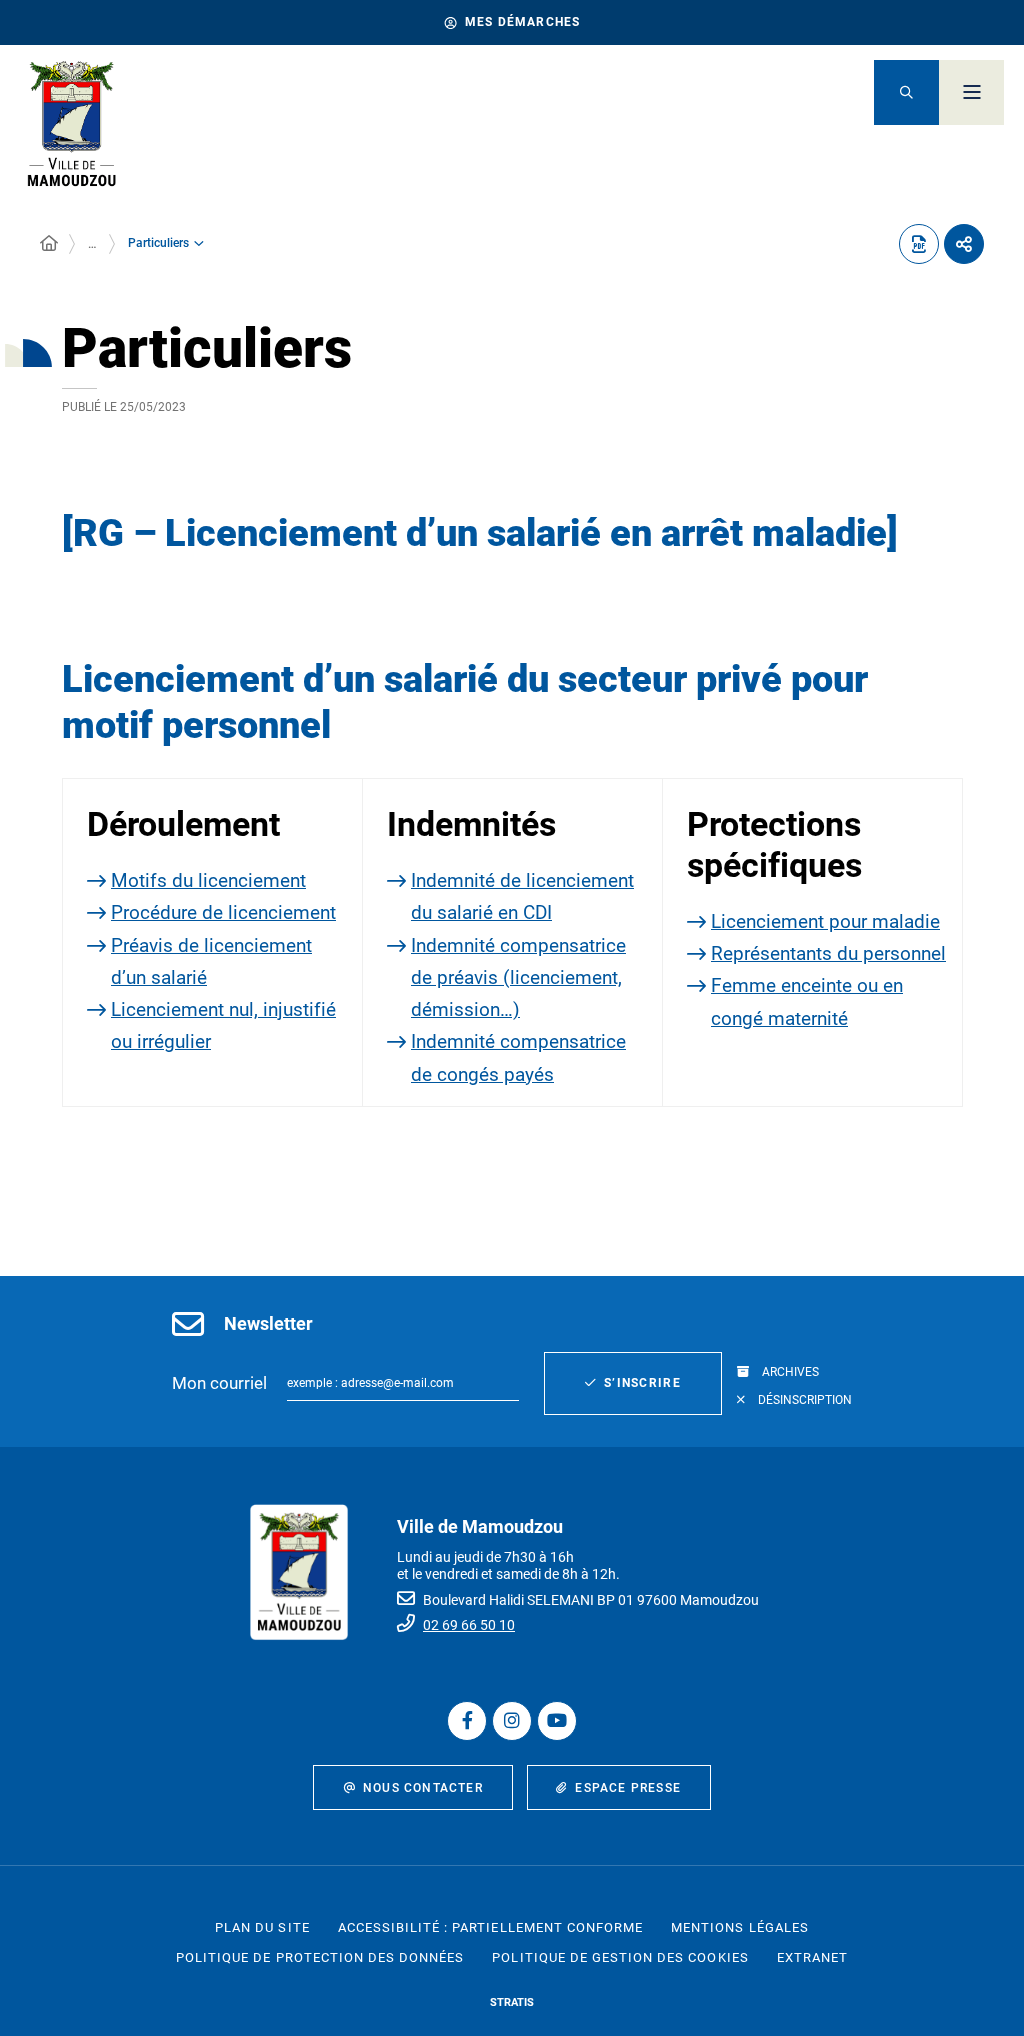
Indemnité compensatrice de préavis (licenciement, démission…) (518, 978)
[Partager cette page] (964, 244)
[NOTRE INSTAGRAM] (512, 1721)
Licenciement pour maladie (825, 921)
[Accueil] (49, 244)
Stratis (512, 2002)
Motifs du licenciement (208, 880)
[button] (906, 92)
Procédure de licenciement (223, 912)
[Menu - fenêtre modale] (971, 92)
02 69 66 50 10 (469, 1625)
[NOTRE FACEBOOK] (467, 1721)
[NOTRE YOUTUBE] (557, 1721)
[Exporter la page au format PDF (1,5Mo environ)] (919, 244)
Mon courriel (219, 1383)
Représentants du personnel (828, 953)
